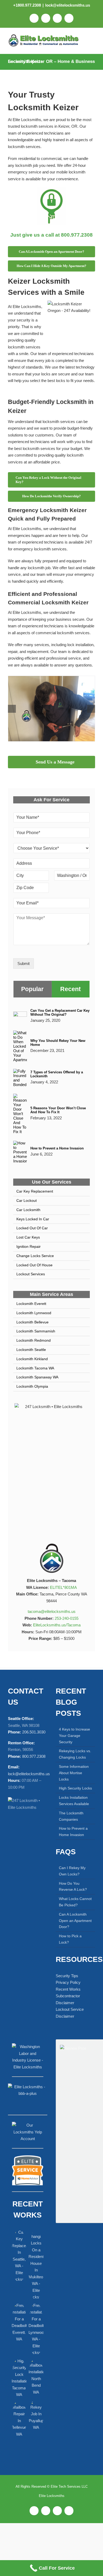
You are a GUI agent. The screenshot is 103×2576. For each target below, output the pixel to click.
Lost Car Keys (28, 1237)
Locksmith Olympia (32, 1386)
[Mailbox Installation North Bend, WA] (36, 2376)
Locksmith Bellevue (32, 1322)
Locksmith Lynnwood (34, 1313)
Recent (71, 989)
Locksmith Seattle (31, 1350)
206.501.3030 (34, 1732)
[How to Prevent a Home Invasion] (20, 1144)
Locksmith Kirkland (32, 1359)
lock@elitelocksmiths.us (68, 5)
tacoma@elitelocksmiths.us (52, 1611)
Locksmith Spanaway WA (37, 1377)
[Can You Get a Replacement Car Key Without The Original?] (20, 1015)
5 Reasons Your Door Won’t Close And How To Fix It (58, 1110)
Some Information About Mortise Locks (74, 1773)
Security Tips (67, 1975)
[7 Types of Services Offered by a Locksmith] (20, 1072)
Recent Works (68, 1989)
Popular (32, 989)
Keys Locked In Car (33, 1219)
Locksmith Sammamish (36, 1331)
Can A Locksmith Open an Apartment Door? (75, 1920)
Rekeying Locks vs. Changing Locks (75, 1754)
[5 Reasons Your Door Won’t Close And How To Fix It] (20, 1097)
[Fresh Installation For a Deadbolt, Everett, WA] (19, 2322)
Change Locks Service (35, 1256)
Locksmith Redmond (34, 1340)
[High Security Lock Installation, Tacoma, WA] (19, 2378)
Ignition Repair (29, 1246)
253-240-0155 (67, 1618)
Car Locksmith (28, 1210)
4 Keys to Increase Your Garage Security (74, 1736)
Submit (24, 963)
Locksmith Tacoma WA (35, 1368)
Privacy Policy (68, 1982)
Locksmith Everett (31, 1304)
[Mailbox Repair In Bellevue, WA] (19, 2418)
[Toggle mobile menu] (92, 40)
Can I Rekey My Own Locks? (72, 1871)
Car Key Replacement (35, 1191)
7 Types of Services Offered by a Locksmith (57, 1074)
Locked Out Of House (34, 1265)
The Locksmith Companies (71, 1816)
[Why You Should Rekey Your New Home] (20, 1034)
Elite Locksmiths (52, 2496)
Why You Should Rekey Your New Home (58, 1043)
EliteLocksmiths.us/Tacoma (57, 1625)
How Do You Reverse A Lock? (73, 1886)
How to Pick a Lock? (70, 1939)
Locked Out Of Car (32, 1228)
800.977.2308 (34, 1756)
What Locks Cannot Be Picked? (75, 1902)
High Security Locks (75, 1788)
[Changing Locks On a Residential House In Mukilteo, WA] (36, 2264)
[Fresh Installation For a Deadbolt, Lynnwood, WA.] (36, 2329)
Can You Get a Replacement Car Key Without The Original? (60, 1013)
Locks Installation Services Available (74, 1801)
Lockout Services (31, 1274)
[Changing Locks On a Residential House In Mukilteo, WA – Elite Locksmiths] (51, 678)
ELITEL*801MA (63, 1587)
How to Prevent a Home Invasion (57, 1148)
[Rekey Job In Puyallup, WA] (36, 2415)
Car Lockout (27, 1200)
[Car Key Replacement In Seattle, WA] (19, 2256)
